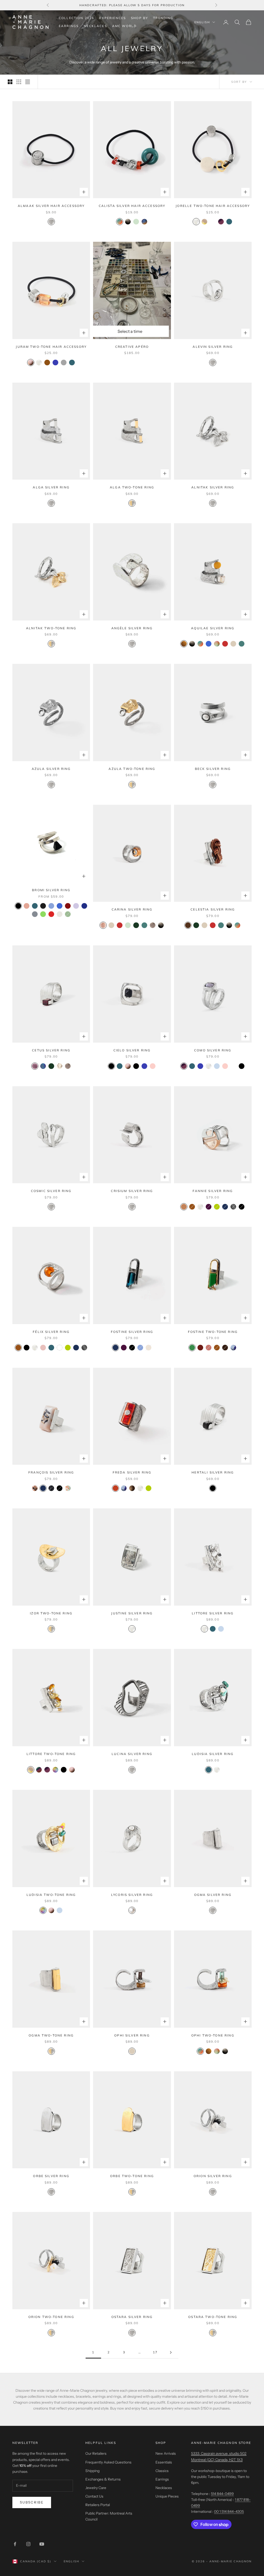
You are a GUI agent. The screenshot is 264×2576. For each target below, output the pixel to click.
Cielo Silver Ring (132, 1050)
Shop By (139, 18)
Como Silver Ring (213, 1050)
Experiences (113, 18)
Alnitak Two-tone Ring (51, 628)
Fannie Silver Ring (213, 1191)
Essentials (164, 2462)
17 (155, 2352)
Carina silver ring (132, 909)
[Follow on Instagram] (28, 2544)
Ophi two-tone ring (213, 2035)
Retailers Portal (98, 2505)
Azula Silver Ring (51, 769)
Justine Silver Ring (132, 1613)
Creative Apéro (132, 347)
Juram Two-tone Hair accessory (51, 347)
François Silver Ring (51, 1472)
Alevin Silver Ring (213, 347)
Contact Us (94, 2496)
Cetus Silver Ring (51, 1050)
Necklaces (95, 26)
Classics (162, 2471)
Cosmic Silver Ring (51, 1191)
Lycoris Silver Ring (132, 1895)
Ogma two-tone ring (51, 2035)
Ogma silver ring (213, 1895)
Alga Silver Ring (51, 487)
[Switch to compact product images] (28, 82)
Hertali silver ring (213, 1472)
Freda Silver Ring (132, 1472)
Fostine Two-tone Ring (213, 1332)
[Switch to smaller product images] (19, 82)
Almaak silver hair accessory (51, 206)
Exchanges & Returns (103, 2479)
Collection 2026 (76, 18)
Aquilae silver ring (213, 628)
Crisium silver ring (132, 1191)
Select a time (130, 331)
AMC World (124, 26)
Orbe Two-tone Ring (132, 2176)
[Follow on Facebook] (15, 2544)
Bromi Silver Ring (51, 890)
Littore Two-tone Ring (51, 1754)
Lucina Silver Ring (132, 1754)
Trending (163, 18)
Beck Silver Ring (213, 769)
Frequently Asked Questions (108, 2462)
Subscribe (32, 2502)
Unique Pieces (167, 2496)
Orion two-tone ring (51, 2317)
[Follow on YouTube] (42, 2544)
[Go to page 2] (171, 2352)
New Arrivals (166, 2453)
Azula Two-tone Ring (132, 769)
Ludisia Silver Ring (213, 1754)
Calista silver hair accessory (132, 206)
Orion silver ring (213, 2176)
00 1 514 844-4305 (229, 2511)
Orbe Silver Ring (51, 2176)
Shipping (92, 2471)
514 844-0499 (222, 2494)
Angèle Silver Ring (132, 628)
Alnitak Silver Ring (213, 487)
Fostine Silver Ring (132, 1332)
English (202, 22)
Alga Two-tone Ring (132, 487)
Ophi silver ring (132, 2035)
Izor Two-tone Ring (51, 1613)
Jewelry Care (96, 2488)
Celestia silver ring (213, 909)
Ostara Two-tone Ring (213, 2317)
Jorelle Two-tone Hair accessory (213, 206)
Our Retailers (96, 2453)
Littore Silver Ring (213, 1613)
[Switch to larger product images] (10, 82)
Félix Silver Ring (51, 1332)
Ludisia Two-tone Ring (51, 1895)
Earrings (69, 26)
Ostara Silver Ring (132, 2317)
